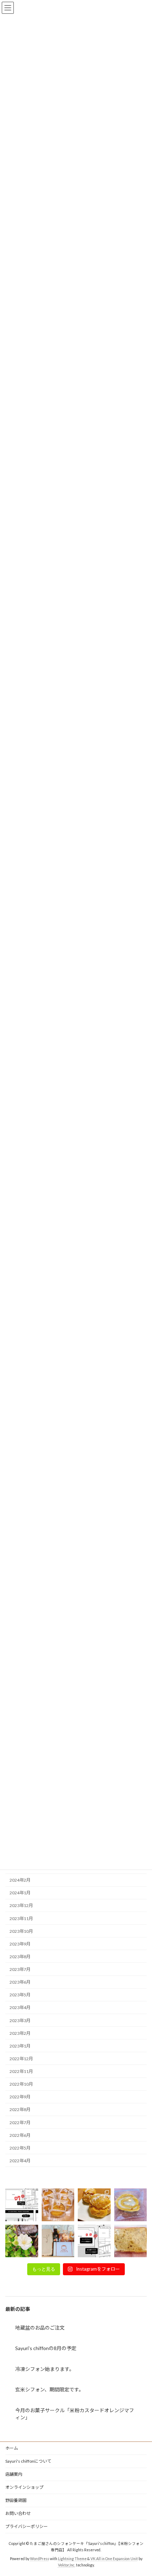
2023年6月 (20, 1982)
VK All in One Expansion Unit (114, 2559)
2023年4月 (20, 2007)
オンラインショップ (24, 2487)
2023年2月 (20, 2033)
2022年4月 (20, 2161)
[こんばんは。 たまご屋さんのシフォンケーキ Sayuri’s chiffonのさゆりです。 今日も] (22, 2205)
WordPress (40, 2559)
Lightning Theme (72, 2559)
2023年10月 (21, 1931)
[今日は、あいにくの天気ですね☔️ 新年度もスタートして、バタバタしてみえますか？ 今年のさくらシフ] (131, 2241)
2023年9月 (20, 1944)
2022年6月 (20, 2135)
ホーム (12, 2448)
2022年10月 (21, 2084)
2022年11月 (21, 2071)
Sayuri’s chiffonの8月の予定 (46, 2348)
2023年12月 (21, 1905)
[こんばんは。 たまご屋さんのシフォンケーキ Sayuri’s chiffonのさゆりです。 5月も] (94, 2205)
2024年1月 (20, 1893)
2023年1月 (20, 2046)
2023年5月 (20, 1995)
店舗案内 (14, 2474)
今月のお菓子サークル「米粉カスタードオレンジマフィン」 (75, 2414)
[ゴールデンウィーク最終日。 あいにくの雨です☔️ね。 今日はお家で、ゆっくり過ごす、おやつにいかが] (131, 2205)
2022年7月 (20, 2122)
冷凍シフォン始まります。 (45, 2369)
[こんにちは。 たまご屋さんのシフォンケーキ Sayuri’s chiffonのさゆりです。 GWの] (22, 2241)
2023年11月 (21, 1918)
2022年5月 (20, 2148)
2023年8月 (20, 1957)
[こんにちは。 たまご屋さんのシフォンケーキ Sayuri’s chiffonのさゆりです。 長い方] (58, 2241)
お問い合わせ (18, 2513)
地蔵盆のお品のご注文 (40, 2328)
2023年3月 (20, 2020)
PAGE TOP (141, 2491)
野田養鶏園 (16, 2500)
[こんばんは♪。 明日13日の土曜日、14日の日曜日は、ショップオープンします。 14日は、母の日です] (58, 2205)
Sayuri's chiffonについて (28, 2461)
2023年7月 (20, 1969)
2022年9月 (20, 2097)
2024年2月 (20, 1880)
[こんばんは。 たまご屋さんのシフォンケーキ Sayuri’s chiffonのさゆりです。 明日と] (94, 2241)
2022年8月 (20, 2109)
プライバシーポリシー (27, 2526)
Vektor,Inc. (67, 2565)
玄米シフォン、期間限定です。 (49, 2389)
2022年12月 (21, 2059)
